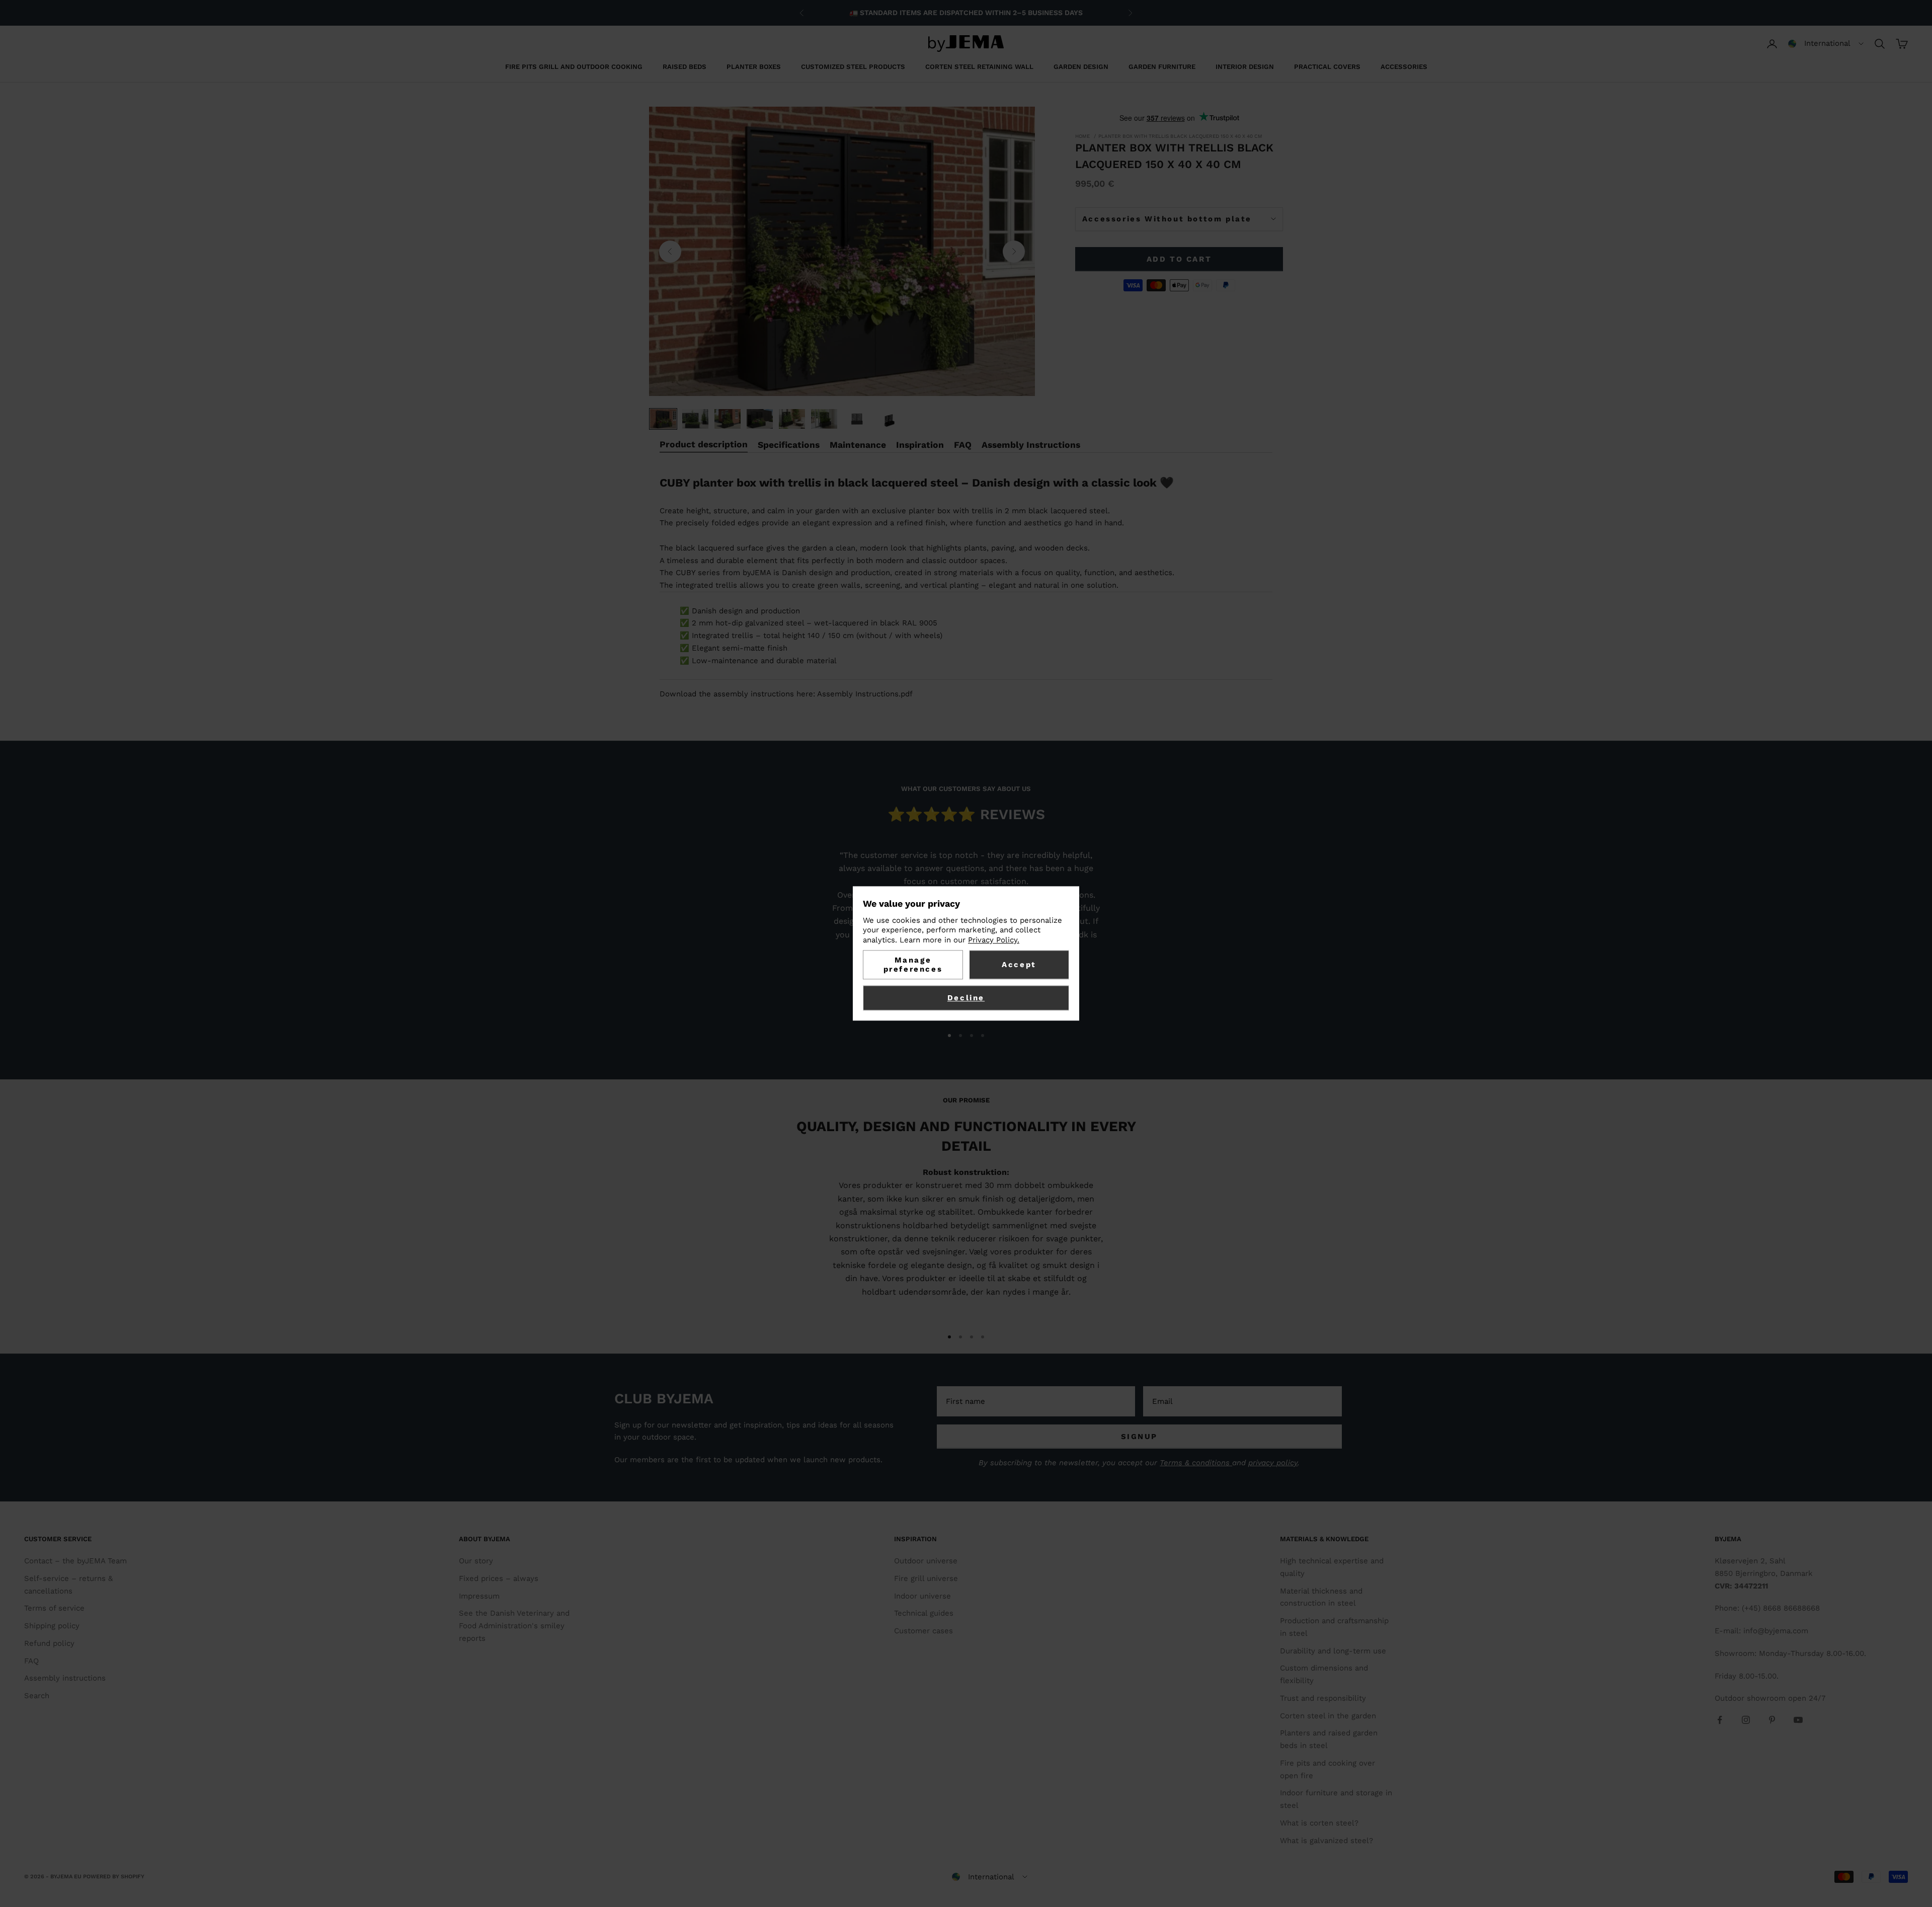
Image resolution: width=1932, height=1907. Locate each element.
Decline (966, 998)
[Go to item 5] (792, 419)
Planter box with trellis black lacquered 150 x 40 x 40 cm (1180, 136)
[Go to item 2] (695, 419)
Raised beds (685, 67)
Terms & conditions (1196, 1463)
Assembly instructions (65, 1678)
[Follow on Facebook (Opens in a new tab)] (1720, 1720)
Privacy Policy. (994, 940)
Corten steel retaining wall (979, 67)
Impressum (479, 1596)
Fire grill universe (926, 1578)
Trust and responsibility (1323, 1698)
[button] (1826, 44)
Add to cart (1179, 259)
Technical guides (924, 1613)
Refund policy (49, 1643)
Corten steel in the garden (1328, 1716)
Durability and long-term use (1333, 1651)
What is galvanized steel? (1326, 1841)
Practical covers (1327, 67)
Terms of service (54, 1608)
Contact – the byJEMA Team (75, 1561)
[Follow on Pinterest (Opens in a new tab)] (1772, 1720)
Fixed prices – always (499, 1578)
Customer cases (923, 1631)
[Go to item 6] (824, 419)
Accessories (1404, 67)
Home (1082, 136)
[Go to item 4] (760, 419)
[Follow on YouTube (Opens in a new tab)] (1798, 1720)
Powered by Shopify (114, 1877)
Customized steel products (853, 67)
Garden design (1081, 67)
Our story (476, 1561)
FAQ (31, 1661)
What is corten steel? (1319, 1823)
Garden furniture (1162, 67)
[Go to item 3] (728, 419)
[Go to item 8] (889, 419)
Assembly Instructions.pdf (865, 694)
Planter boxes (754, 67)
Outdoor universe (926, 1561)
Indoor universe (922, 1596)
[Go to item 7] (856, 419)
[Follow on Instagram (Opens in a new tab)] (1746, 1720)
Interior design (1245, 67)
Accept (1019, 965)
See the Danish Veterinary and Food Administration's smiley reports (514, 1626)
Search (37, 1696)
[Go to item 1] (663, 419)
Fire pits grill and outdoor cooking (574, 67)
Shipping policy (52, 1626)
